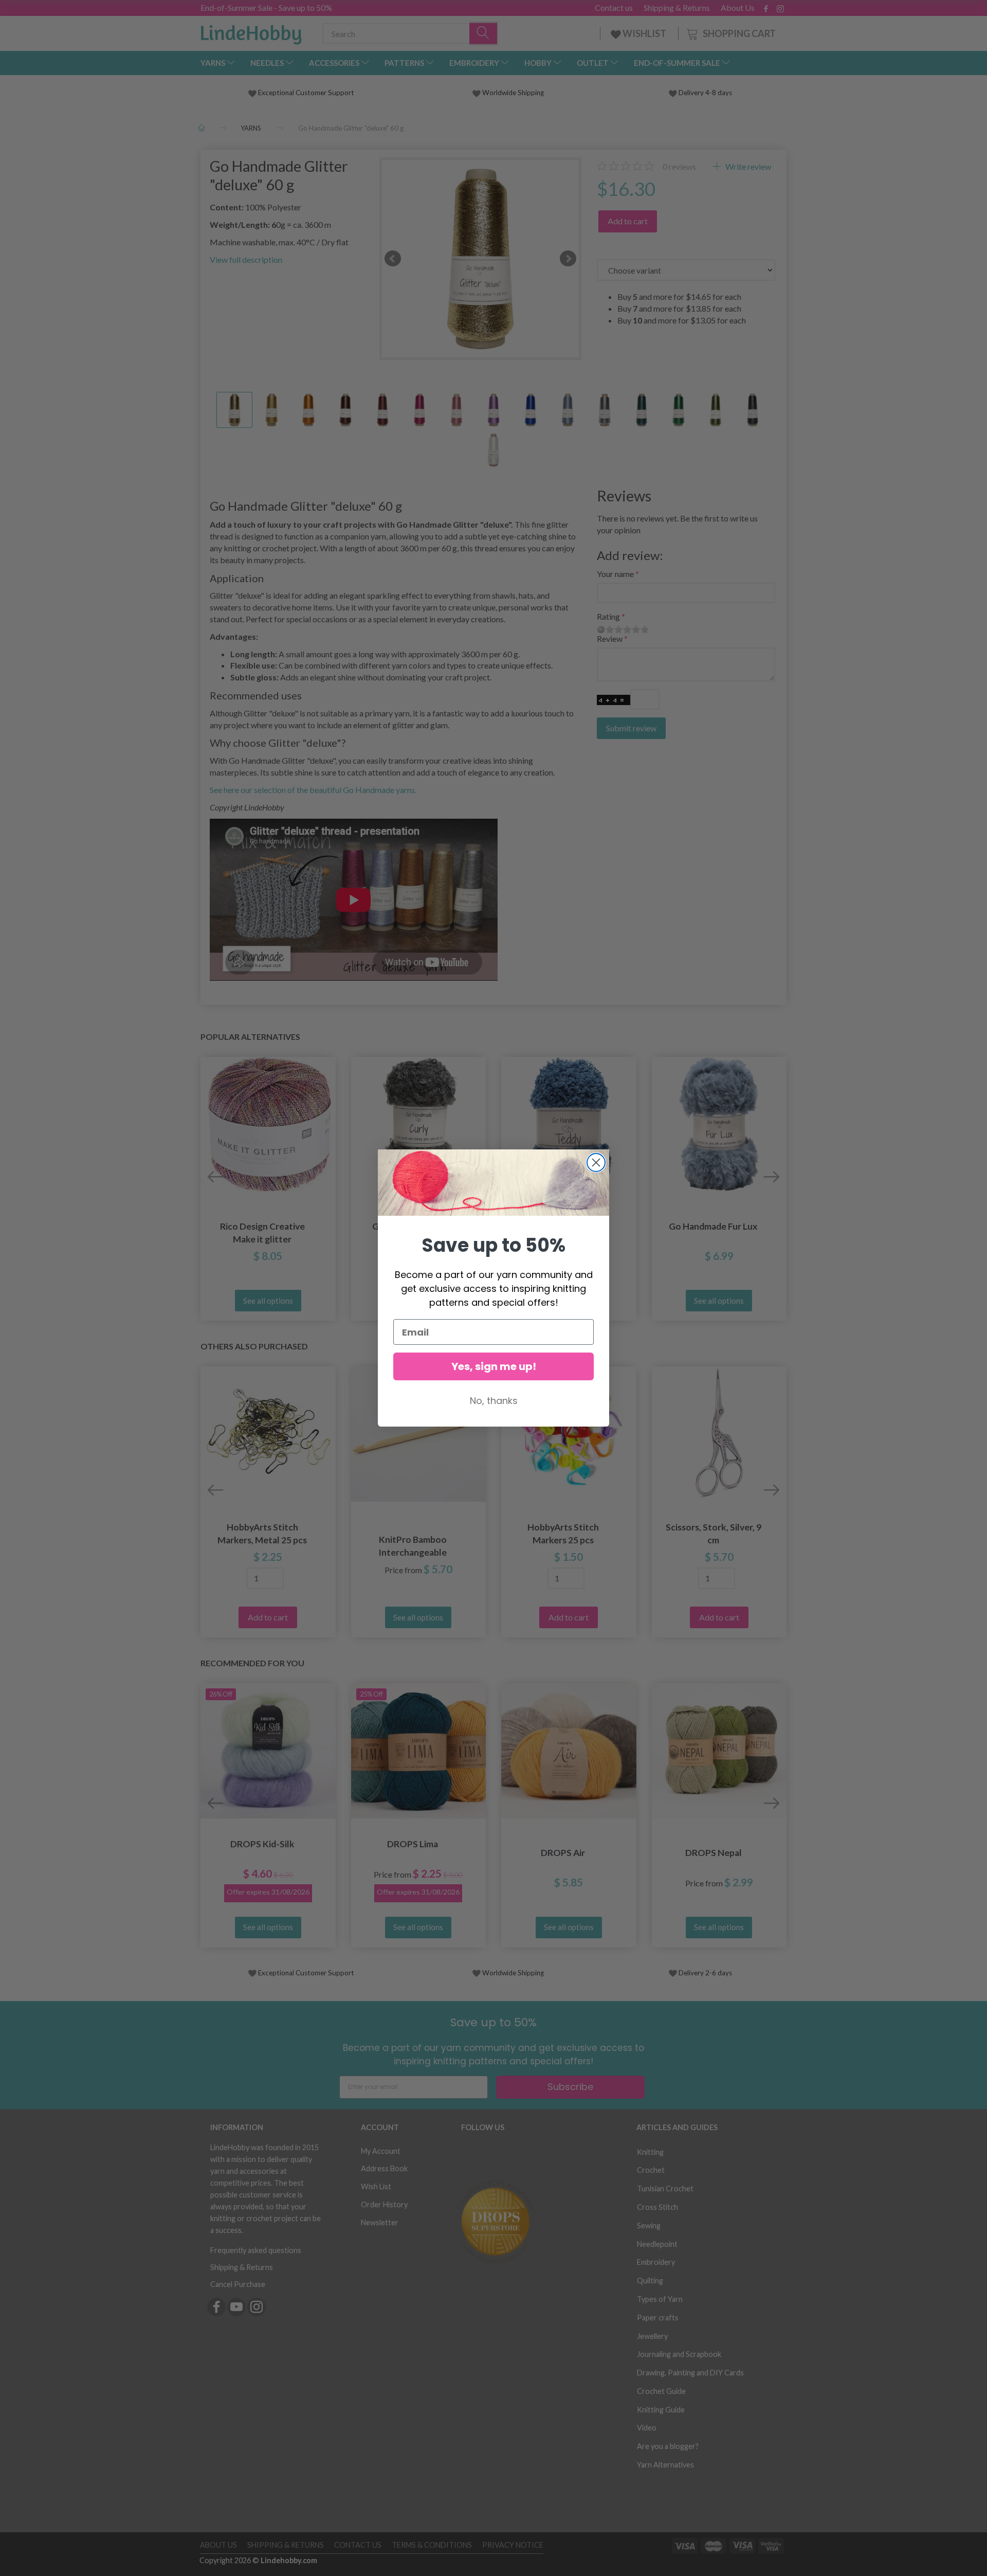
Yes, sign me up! (494, 1366)
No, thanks (494, 1401)
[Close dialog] (596, 1163)
